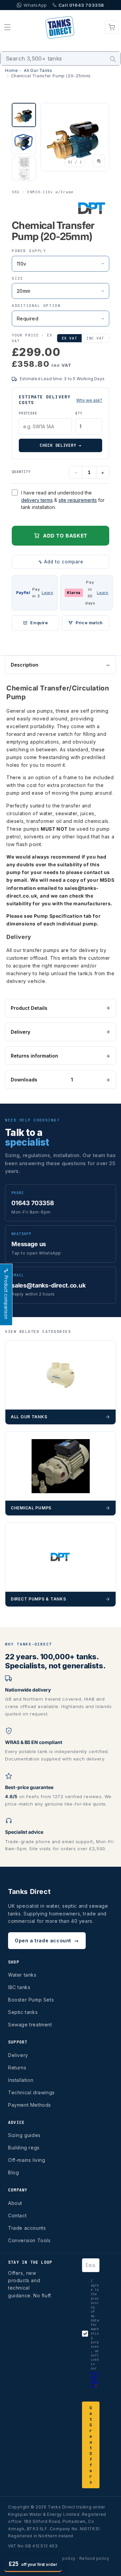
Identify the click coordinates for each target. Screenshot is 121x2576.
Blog (13, 2172)
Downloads (42, 1080)
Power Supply (29, 251)
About (15, 2203)
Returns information (34, 1056)
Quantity (21, 472)
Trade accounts (27, 2228)
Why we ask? (89, 400)
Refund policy (94, 2558)
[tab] (24, 115)
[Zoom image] (99, 161)
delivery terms (37, 500)
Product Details (29, 1008)
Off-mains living (27, 2160)
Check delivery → (61, 445)
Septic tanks (23, 2012)
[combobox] (61, 58)
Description (25, 665)
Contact (17, 2215)
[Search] (113, 59)
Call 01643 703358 (81, 5)
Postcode (28, 413)
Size (17, 278)
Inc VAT (95, 338)
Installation (21, 2080)
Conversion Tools (29, 2240)
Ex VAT (69, 338)
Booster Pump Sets (31, 2000)
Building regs (24, 2148)
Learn (47, 593)
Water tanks (22, 1975)
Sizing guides (24, 2135)
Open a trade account (47, 1940)
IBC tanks (19, 1987)
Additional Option (36, 306)
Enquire (39, 623)
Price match (89, 623)
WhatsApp (35, 5)
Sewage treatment (30, 2025)
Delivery (21, 1032)
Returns (17, 2068)
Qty (79, 413)
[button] (7, 27)
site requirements (78, 500)
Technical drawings (31, 2092)
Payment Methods (30, 2105)
